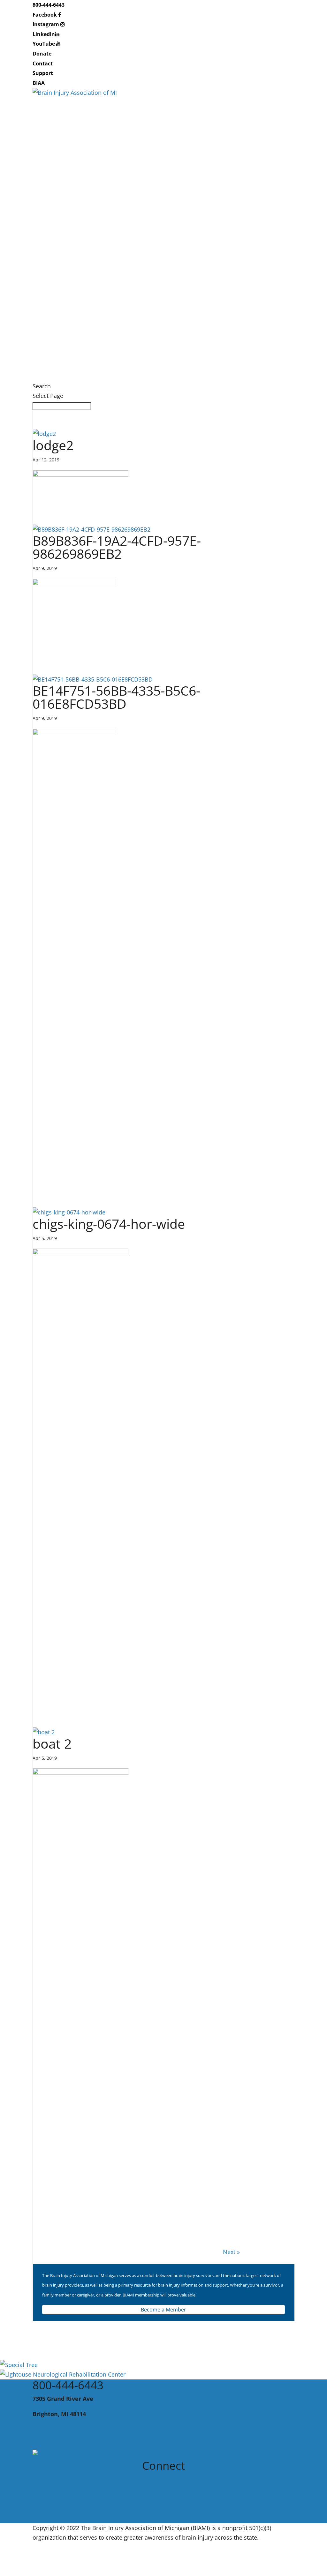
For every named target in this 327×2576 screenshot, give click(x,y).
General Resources (58, 220)
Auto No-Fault (51, 230)
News (40, 376)
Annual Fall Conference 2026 (71, 288)
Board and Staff (53, 132)
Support (43, 73)
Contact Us (47, 2430)
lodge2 (53, 445)
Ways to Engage (54, 327)
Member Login (52, 347)
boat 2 (52, 1743)
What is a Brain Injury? (63, 171)
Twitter (43, 2489)
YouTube (44, 44)
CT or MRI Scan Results (63, 200)
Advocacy (45, 152)
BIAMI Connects (54, 249)
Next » (231, 2252)
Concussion (48, 191)
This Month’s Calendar (62, 279)
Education (46, 142)
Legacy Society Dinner (62, 298)
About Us (45, 123)
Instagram (46, 24)
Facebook (45, 15)
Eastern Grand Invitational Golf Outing (84, 308)
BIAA (39, 83)
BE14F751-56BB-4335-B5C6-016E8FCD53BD (116, 697)
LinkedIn (44, 34)
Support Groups (54, 259)
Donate (42, 54)
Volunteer (46, 357)
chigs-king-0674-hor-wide (109, 1224)
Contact (43, 63)
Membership (50, 337)
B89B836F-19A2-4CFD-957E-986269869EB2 (117, 547)
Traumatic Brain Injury (63, 181)
